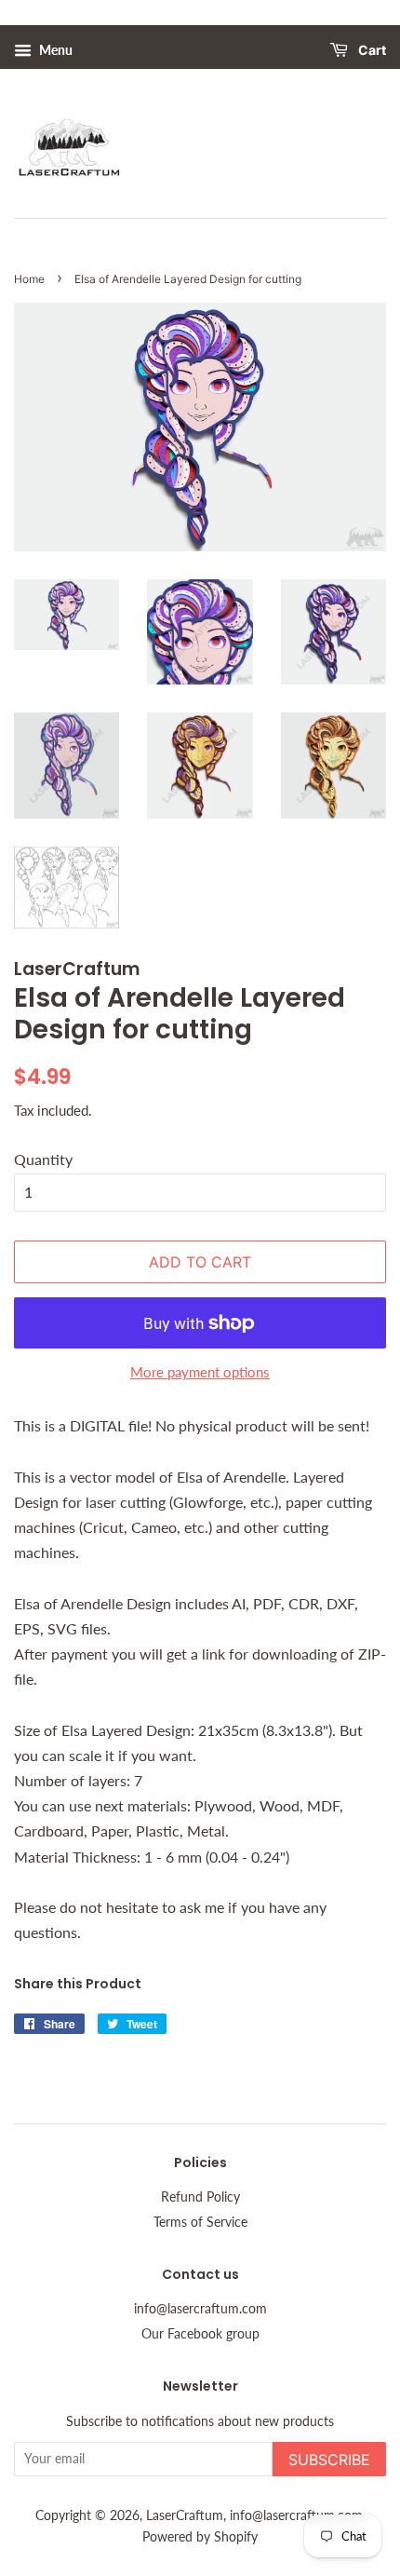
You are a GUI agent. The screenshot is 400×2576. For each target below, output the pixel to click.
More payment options (200, 1372)
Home (29, 279)
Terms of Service (200, 2222)
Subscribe (329, 2460)
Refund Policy (200, 2197)
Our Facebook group (200, 2334)
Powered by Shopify (200, 2537)
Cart (371, 51)
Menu (54, 50)
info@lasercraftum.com (200, 2309)
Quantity (43, 1159)
